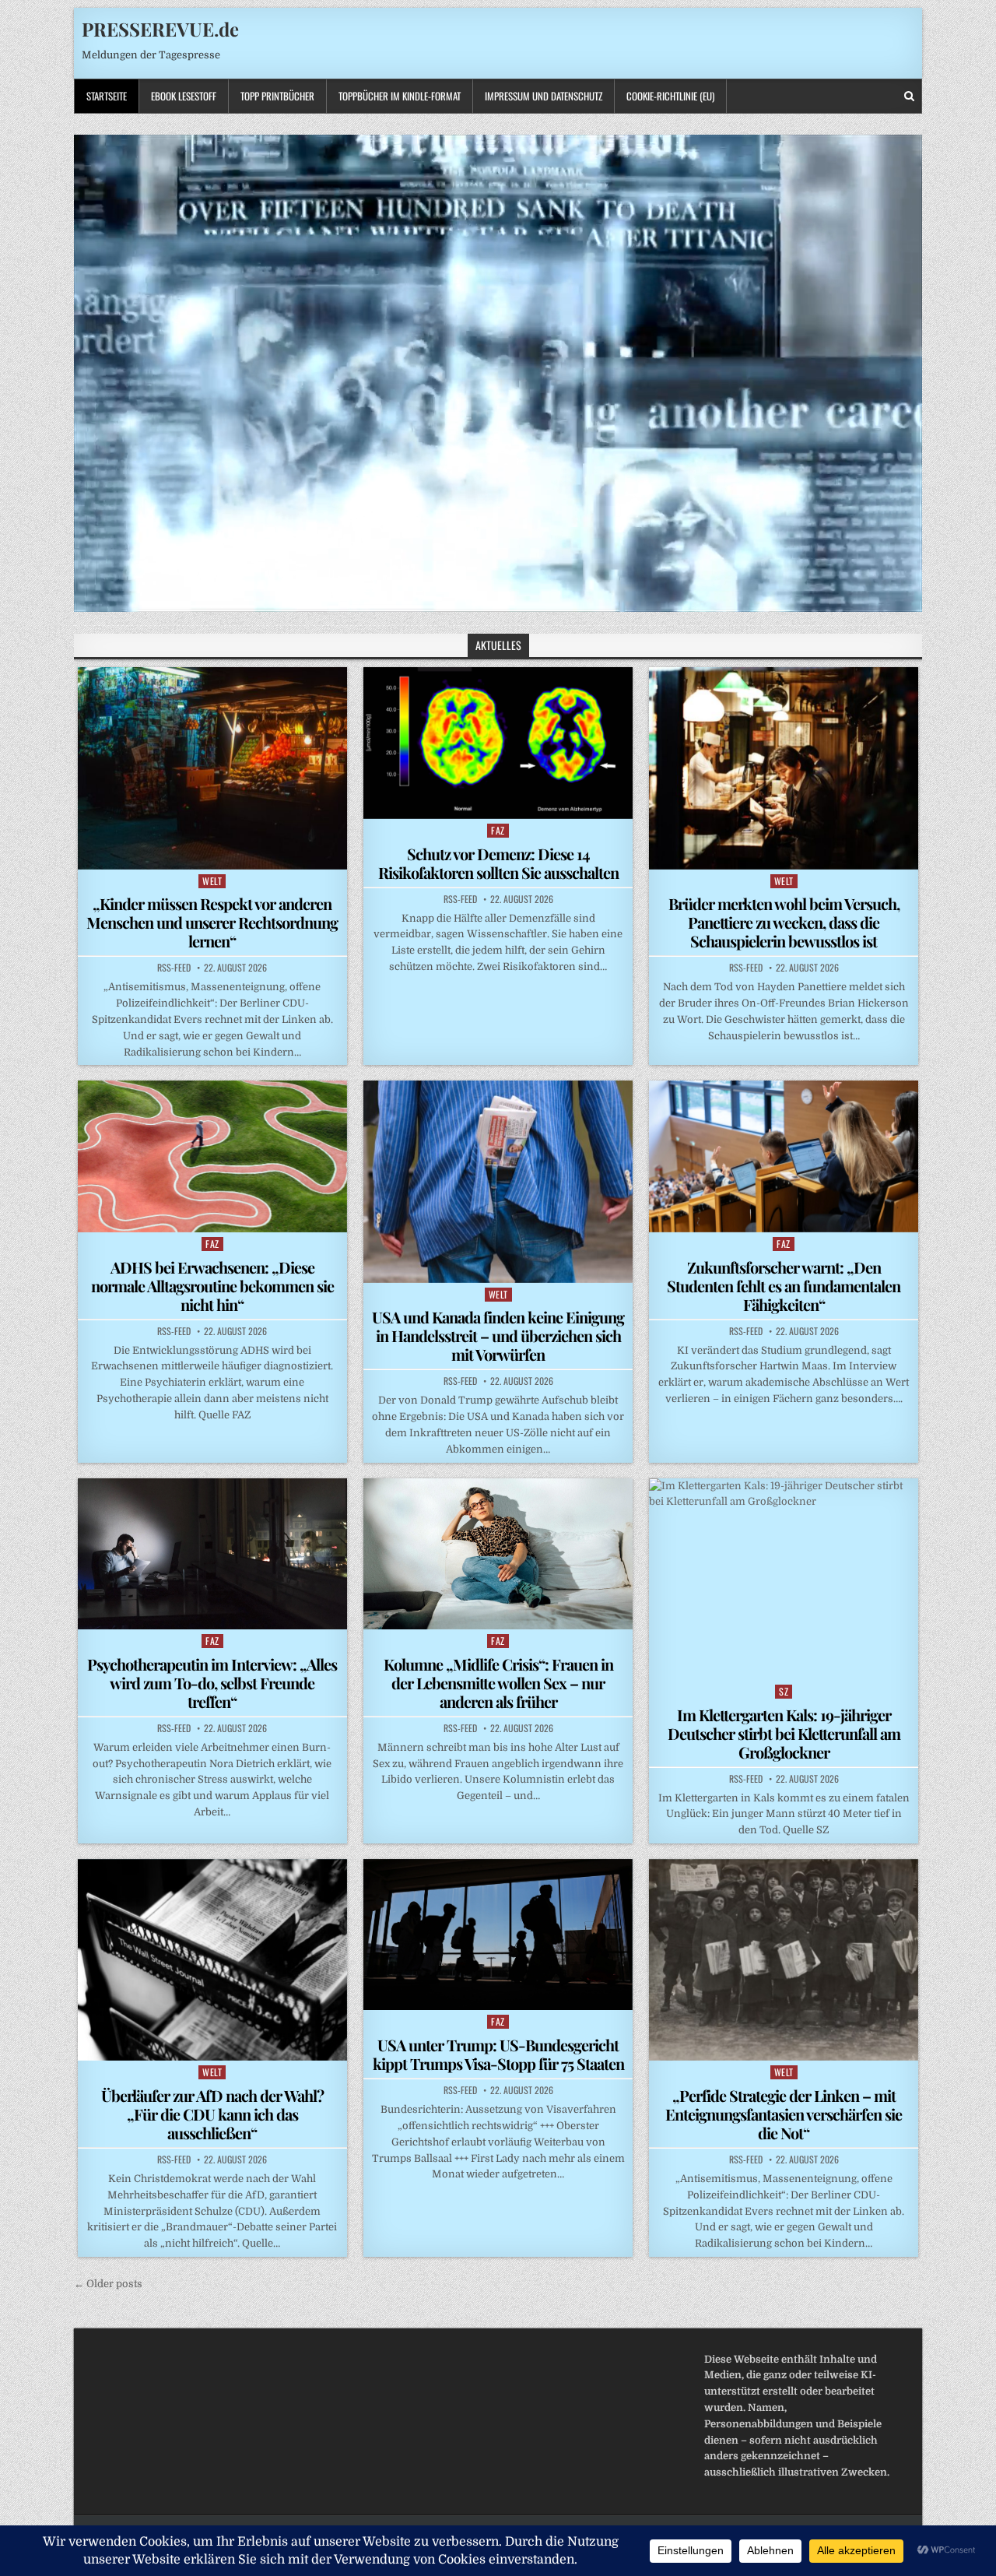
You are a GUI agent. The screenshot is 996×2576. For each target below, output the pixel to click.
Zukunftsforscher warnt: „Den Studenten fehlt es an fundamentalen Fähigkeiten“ (784, 1286)
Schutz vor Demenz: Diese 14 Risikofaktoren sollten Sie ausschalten (498, 863)
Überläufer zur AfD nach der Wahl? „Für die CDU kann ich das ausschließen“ (212, 2114)
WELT (212, 881)
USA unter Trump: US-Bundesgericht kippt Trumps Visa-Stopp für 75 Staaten (498, 2054)
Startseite (107, 96)
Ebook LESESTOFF (184, 96)
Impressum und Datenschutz (544, 96)
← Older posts (108, 2284)
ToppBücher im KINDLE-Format (400, 96)
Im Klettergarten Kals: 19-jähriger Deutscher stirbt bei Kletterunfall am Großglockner (784, 1733)
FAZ (498, 830)
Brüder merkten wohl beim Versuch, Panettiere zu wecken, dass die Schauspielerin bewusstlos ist (784, 922)
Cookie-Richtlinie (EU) (670, 96)
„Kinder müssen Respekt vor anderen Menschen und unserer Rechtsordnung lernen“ (212, 922)
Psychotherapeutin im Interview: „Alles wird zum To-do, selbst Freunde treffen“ (212, 1683)
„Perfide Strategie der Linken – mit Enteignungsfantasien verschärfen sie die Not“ (784, 2114)
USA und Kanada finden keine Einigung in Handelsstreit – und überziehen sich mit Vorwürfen (498, 1335)
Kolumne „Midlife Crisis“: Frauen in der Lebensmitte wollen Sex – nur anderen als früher (498, 1683)
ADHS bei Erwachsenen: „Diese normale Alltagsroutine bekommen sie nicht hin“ (212, 1286)
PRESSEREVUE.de (160, 29)
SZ (784, 1691)
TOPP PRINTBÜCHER (277, 96)
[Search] (909, 96)
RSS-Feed (174, 968)
